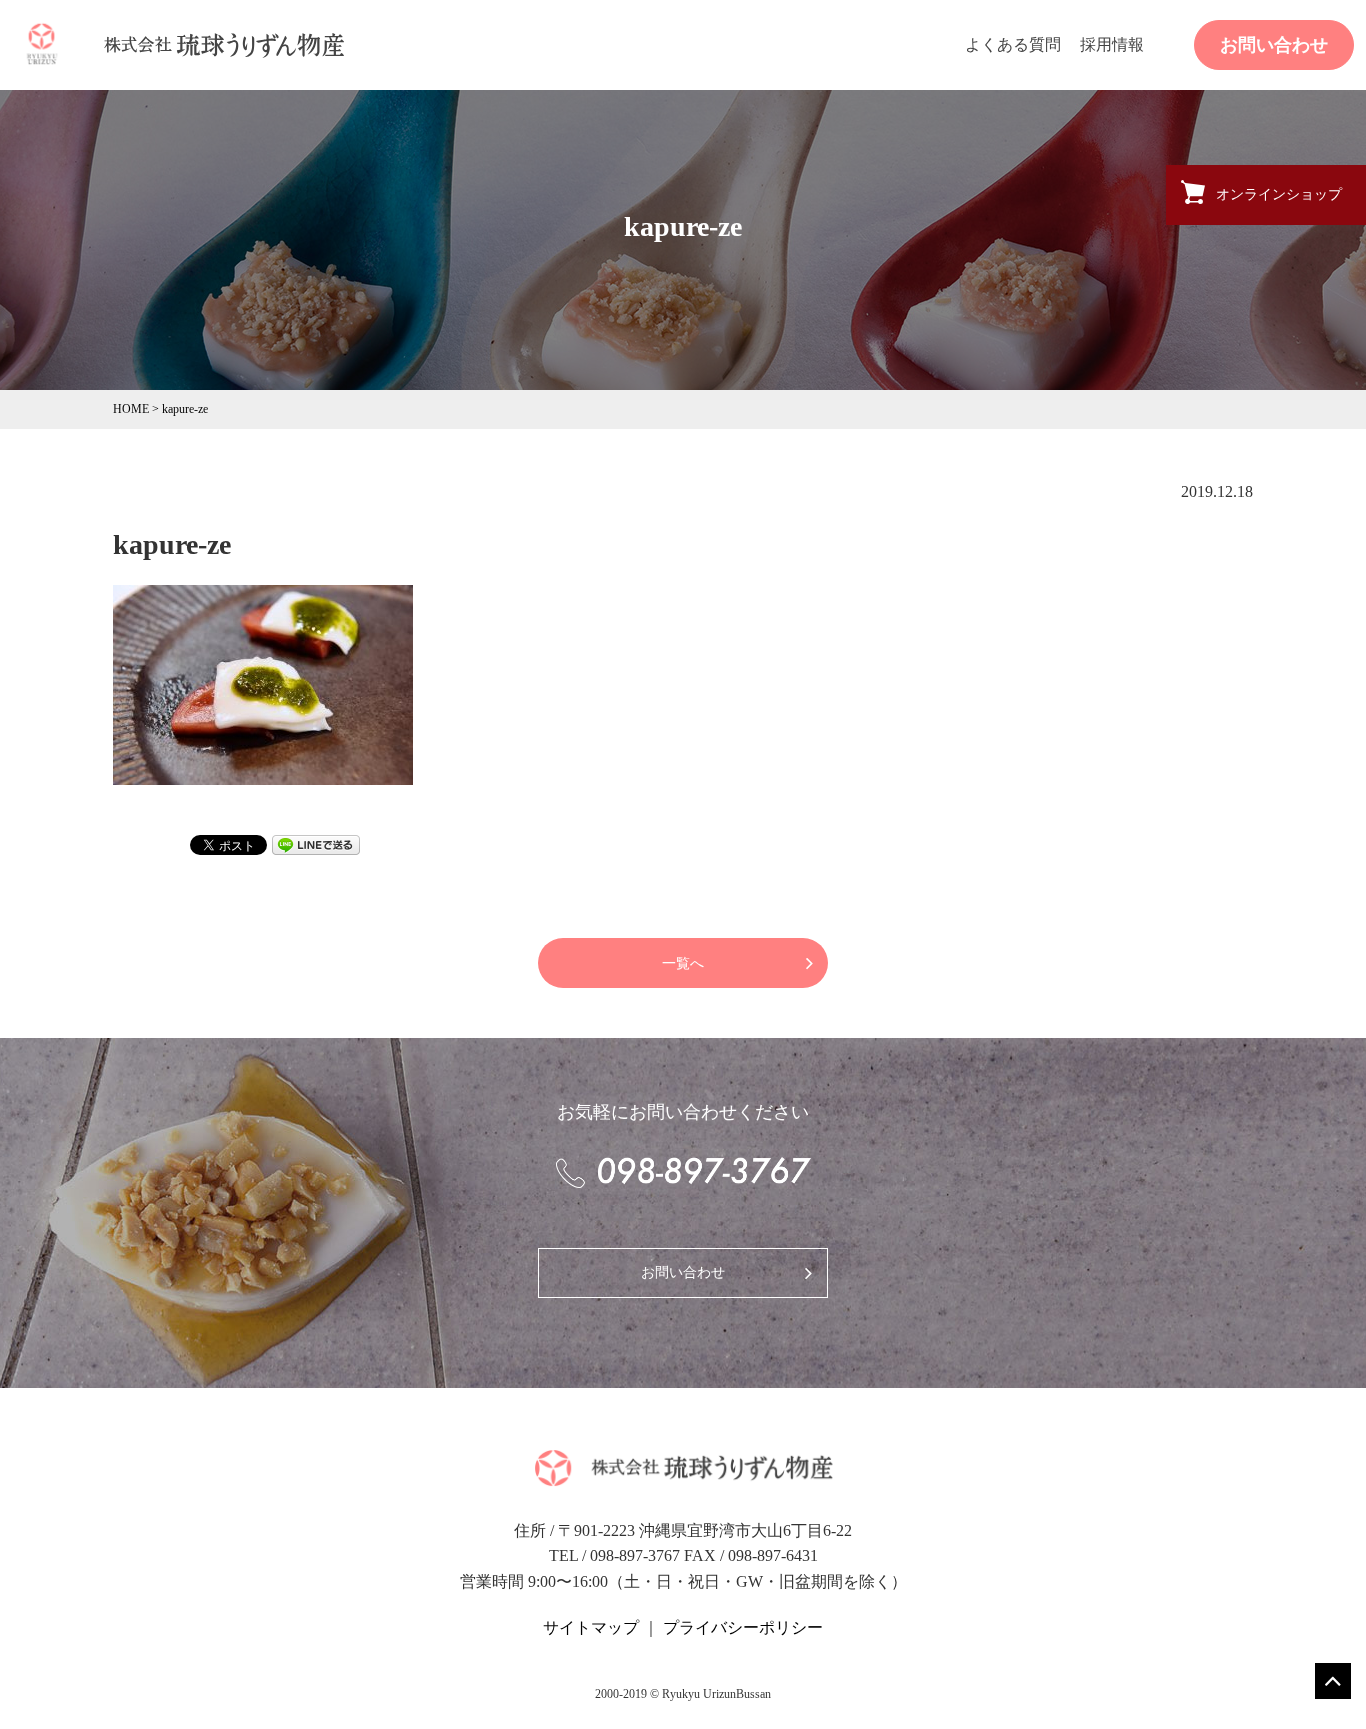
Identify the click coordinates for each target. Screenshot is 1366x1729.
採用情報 (1112, 44)
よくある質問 (1013, 44)
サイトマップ (591, 1627)
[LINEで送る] (316, 842)
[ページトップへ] (1333, 1681)
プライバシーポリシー (743, 1627)
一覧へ (683, 963)
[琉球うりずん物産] (42, 43)
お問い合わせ (1274, 45)
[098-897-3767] (683, 1172)
